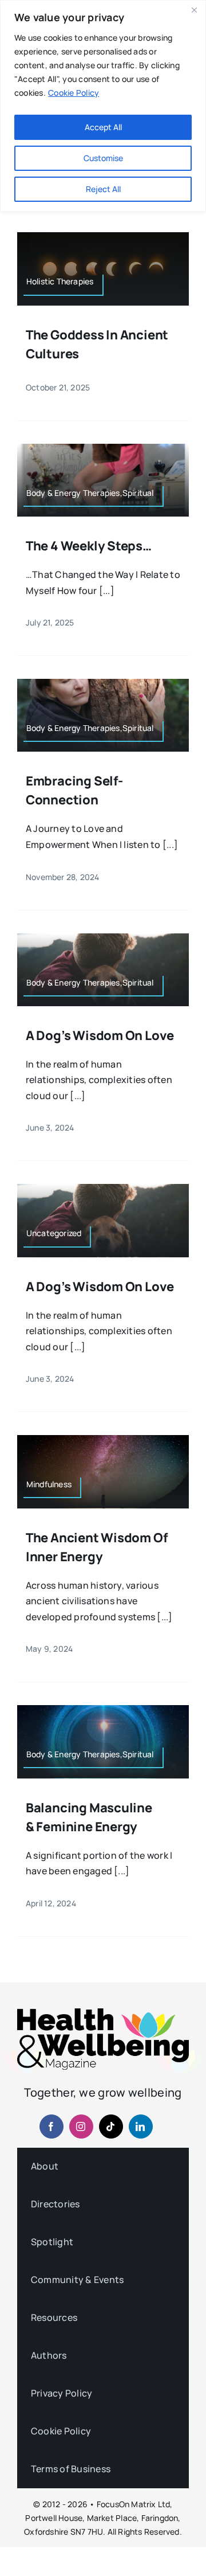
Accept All (103, 127)
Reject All (103, 189)
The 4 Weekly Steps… (89, 546)
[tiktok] (111, 2127)
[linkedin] (141, 2127)
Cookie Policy (74, 93)
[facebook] (51, 2127)
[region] (103, 106)
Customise (103, 158)
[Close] (194, 10)
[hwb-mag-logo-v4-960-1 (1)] (103, 2013)
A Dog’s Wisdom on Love (100, 1035)
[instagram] (81, 2127)
